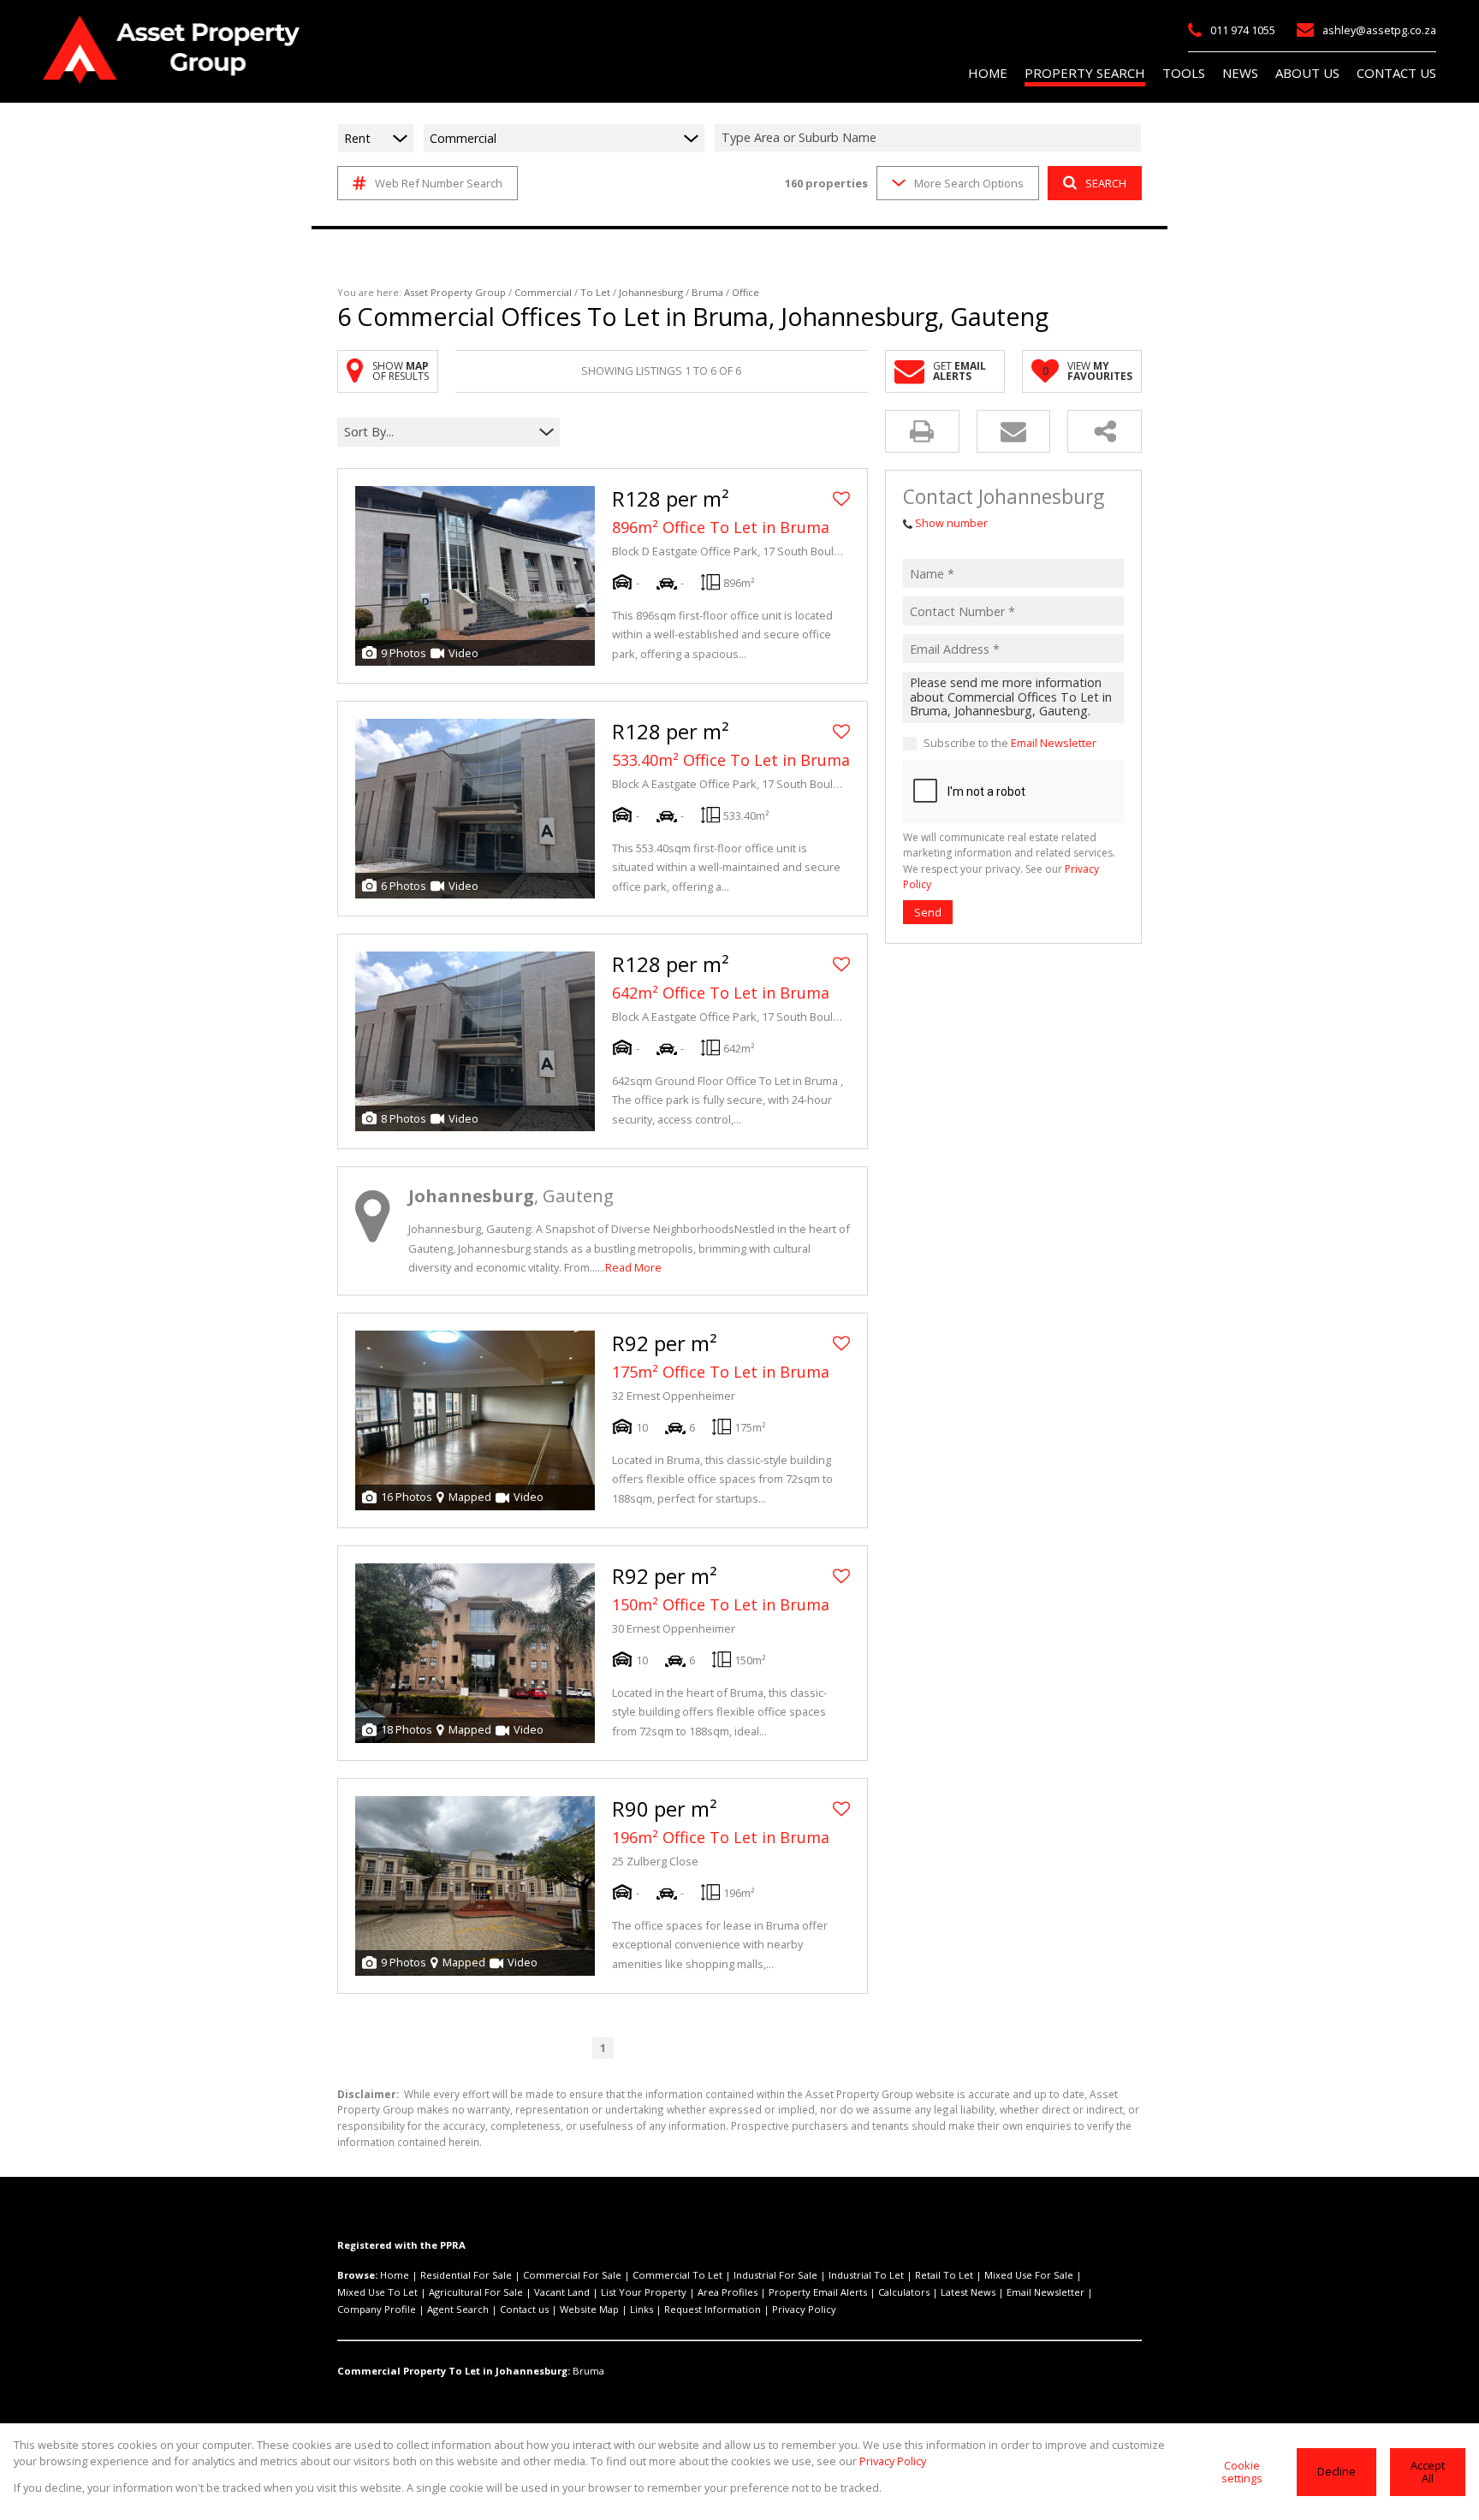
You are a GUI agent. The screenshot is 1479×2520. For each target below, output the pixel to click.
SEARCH (1106, 183)
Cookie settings (1242, 2472)
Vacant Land (562, 2292)
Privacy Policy (804, 2309)
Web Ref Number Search (439, 183)
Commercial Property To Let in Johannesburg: (454, 2371)
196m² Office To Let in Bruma (721, 1837)
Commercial (543, 292)
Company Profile (377, 2309)
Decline (1336, 2471)
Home (395, 2275)
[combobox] (930, 138)
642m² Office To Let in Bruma (721, 993)
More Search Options (969, 183)
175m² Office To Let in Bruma (721, 1372)
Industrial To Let (866, 2275)
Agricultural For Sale (476, 2292)
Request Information (713, 2309)
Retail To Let (944, 2275)
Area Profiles (728, 2292)
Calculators (904, 2292)
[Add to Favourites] (841, 499)
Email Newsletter (1054, 744)
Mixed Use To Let (377, 2292)
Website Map (589, 2309)
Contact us (524, 2309)
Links (641, 2309)
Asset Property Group (455, 292)
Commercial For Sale (572, 2275)
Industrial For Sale (775, 2275)
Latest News (968, 2292)
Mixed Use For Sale (1029, 2275)
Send (928, 912)
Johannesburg (651, 292)
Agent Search (458, 2309)
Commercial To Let (677, 2275)
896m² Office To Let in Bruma (721, 527)
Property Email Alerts (818, 2292)
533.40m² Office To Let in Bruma (731, 760)
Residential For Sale (466, 2275)
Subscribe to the (1010, 744)
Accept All (1428, 2472)
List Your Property (644, 2292)
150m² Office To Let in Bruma (721, 1604)
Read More (633, 1267)
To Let (595, 292)
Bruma (707, 292)
